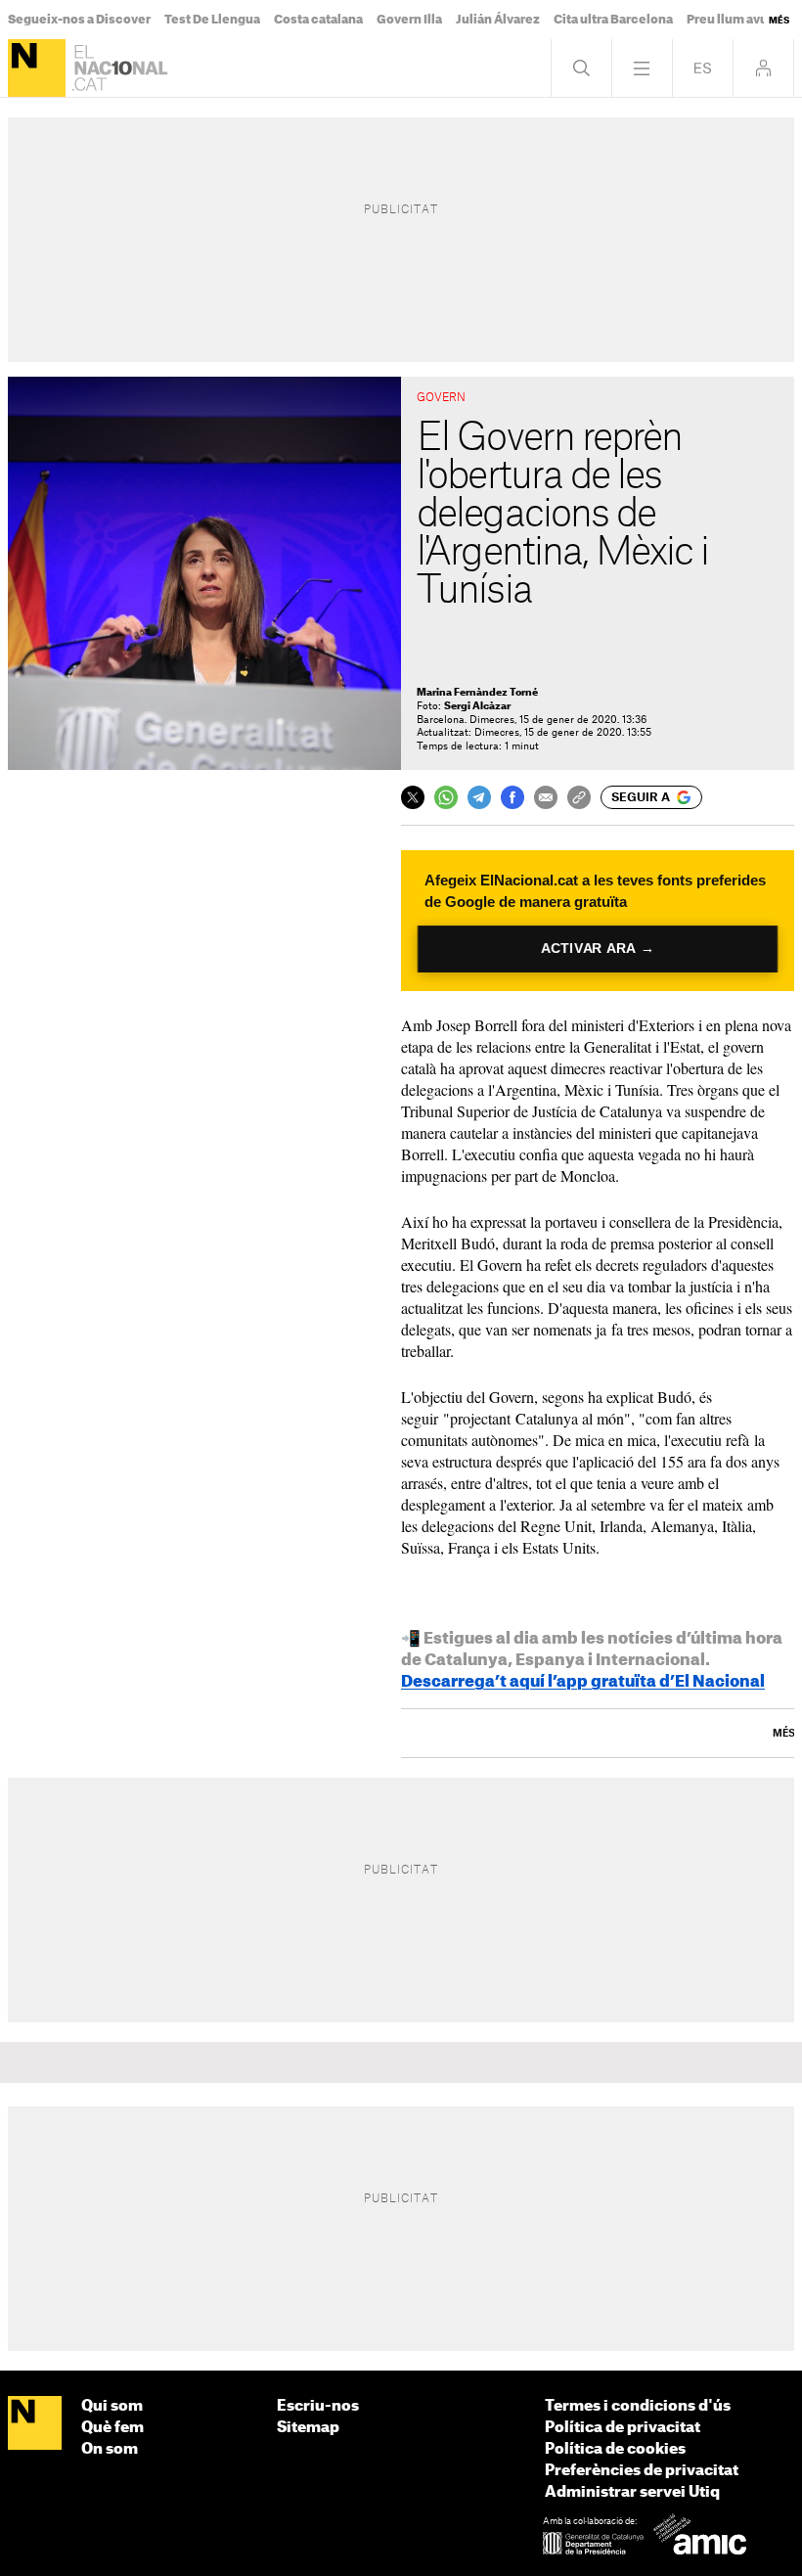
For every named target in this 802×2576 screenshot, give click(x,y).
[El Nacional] (37, 68)
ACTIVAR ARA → (597, 949)
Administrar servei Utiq (632, 2492)
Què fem (112, 2428)
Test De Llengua (212, 20)
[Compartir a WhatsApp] (446, 797)
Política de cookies (615, 2449)
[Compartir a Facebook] (512, 797)
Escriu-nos (318, 2406)
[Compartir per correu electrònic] (546, 797)
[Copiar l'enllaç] (579, 797)
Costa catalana (318, 20)
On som (110, 2449)
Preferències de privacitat (642, 2471)
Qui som (112, 2406)
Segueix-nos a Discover (79, 20)
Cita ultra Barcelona (613, 20)
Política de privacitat (623, 2428)
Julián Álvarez (498, 20)
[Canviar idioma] (703, 68)
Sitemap (308, 2428)
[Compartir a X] (413, 797)
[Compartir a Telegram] (479, 797)
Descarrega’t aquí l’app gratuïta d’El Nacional (583, 1682)
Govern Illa (409, 20)
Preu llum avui (729, 20)
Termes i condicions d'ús (638, 2406)
